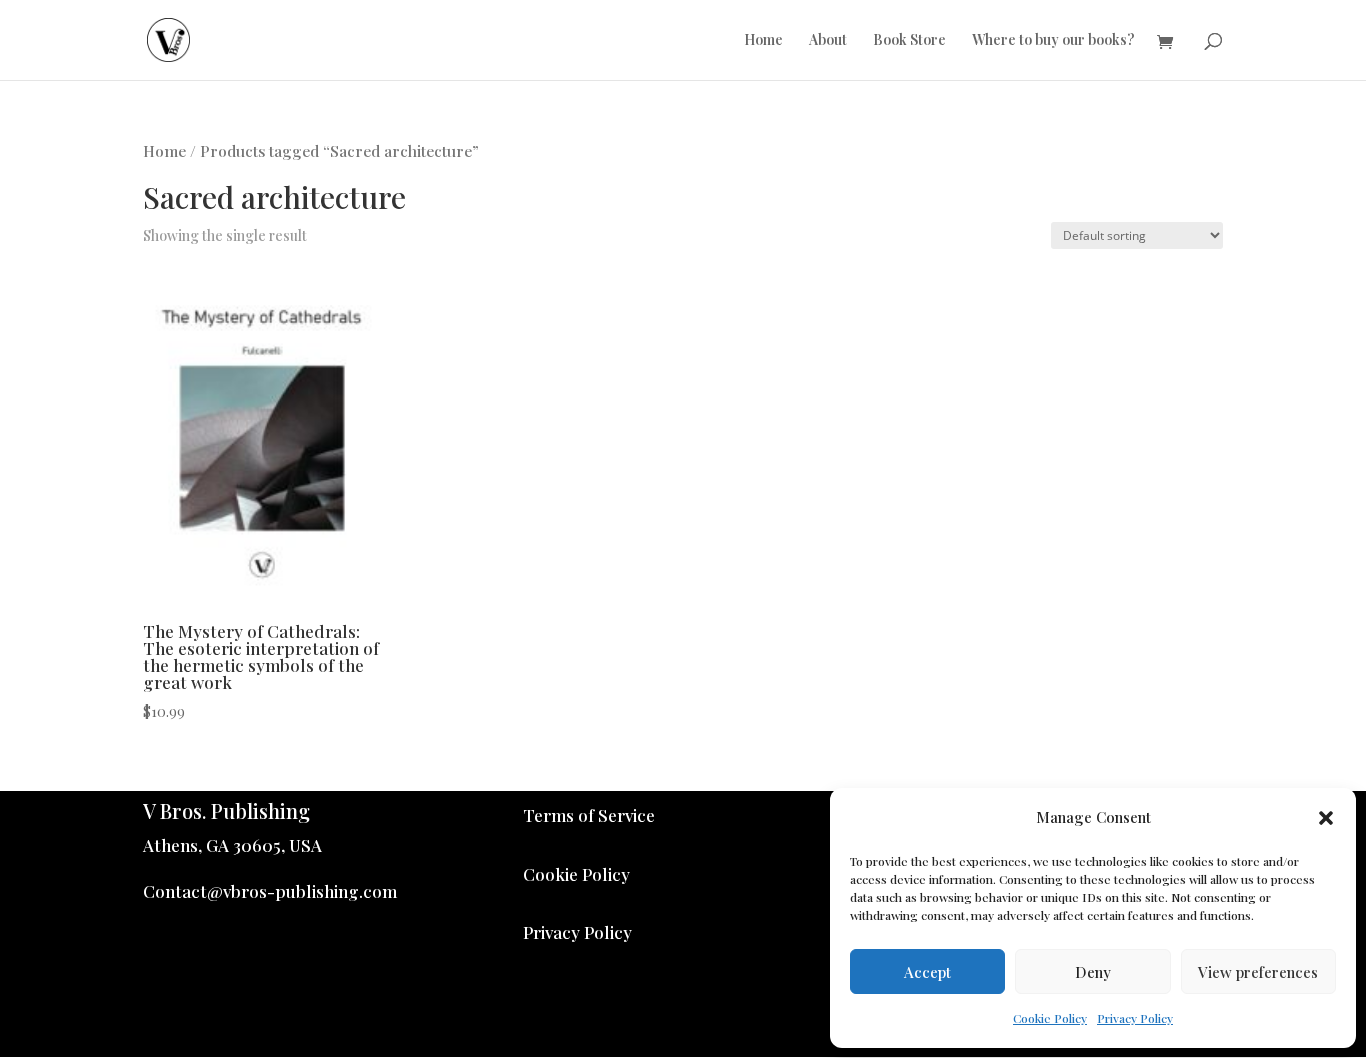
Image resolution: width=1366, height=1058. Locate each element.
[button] (1326, 818)
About (828, 41)
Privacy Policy (1135, 1018)
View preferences (1258, 972)
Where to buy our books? (1053, 41)
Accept (927, 972)
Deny (1093, 972)
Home (763, 41)
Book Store (909, 41)
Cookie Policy (1050, 1018)
